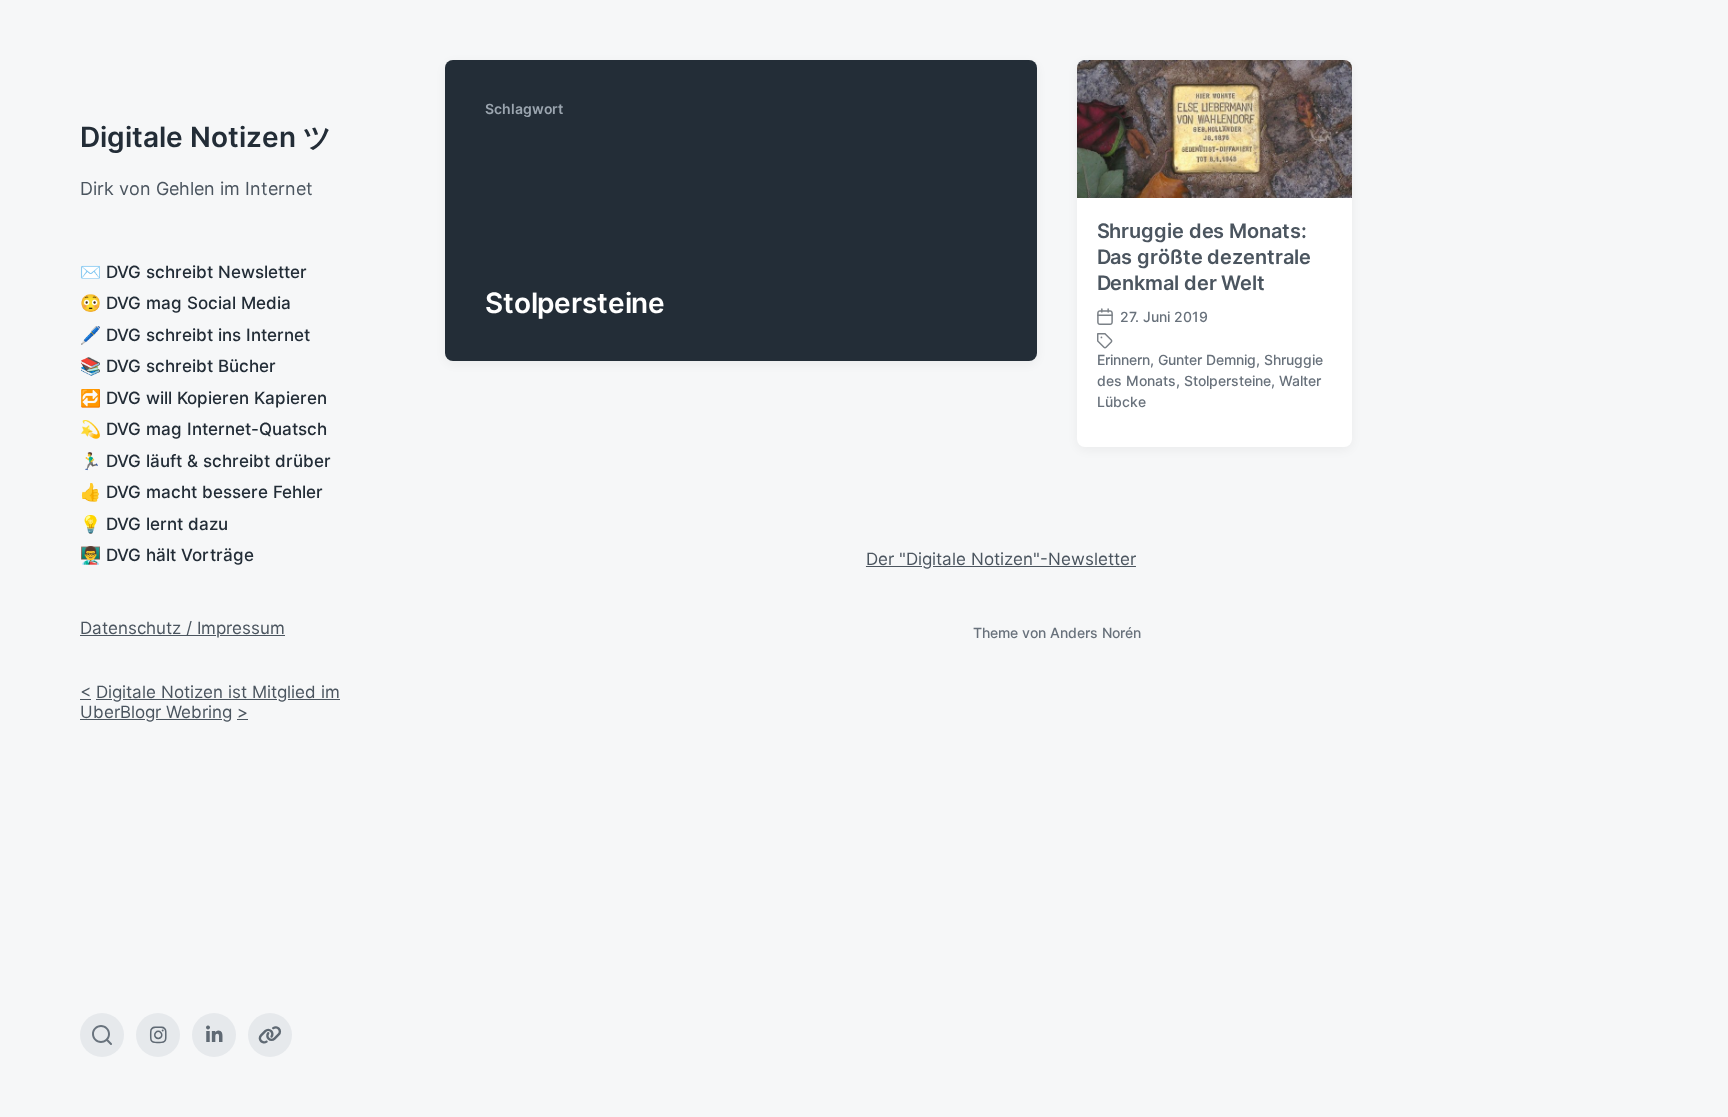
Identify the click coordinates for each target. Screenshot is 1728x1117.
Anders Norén (1095, 632)
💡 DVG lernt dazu (154, 524)
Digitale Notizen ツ (206, 137)
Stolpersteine (1227, 380)
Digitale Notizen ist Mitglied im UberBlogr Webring (210, 702)
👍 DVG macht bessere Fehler (201, 492)
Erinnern (1123, 359)
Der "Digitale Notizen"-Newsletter (1001, 559)
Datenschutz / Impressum (182, 628)
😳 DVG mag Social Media (185, 303)
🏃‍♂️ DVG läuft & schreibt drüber (205, 461)
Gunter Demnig (1207, 359)
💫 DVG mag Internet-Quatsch (203, 429)
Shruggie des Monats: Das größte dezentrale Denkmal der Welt (1204, 257)
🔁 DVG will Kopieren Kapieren (203, 398)
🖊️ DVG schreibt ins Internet (195, 335)
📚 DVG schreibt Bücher (178, 366)
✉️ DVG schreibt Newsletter (193, 272)
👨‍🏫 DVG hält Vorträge (167, 555)
